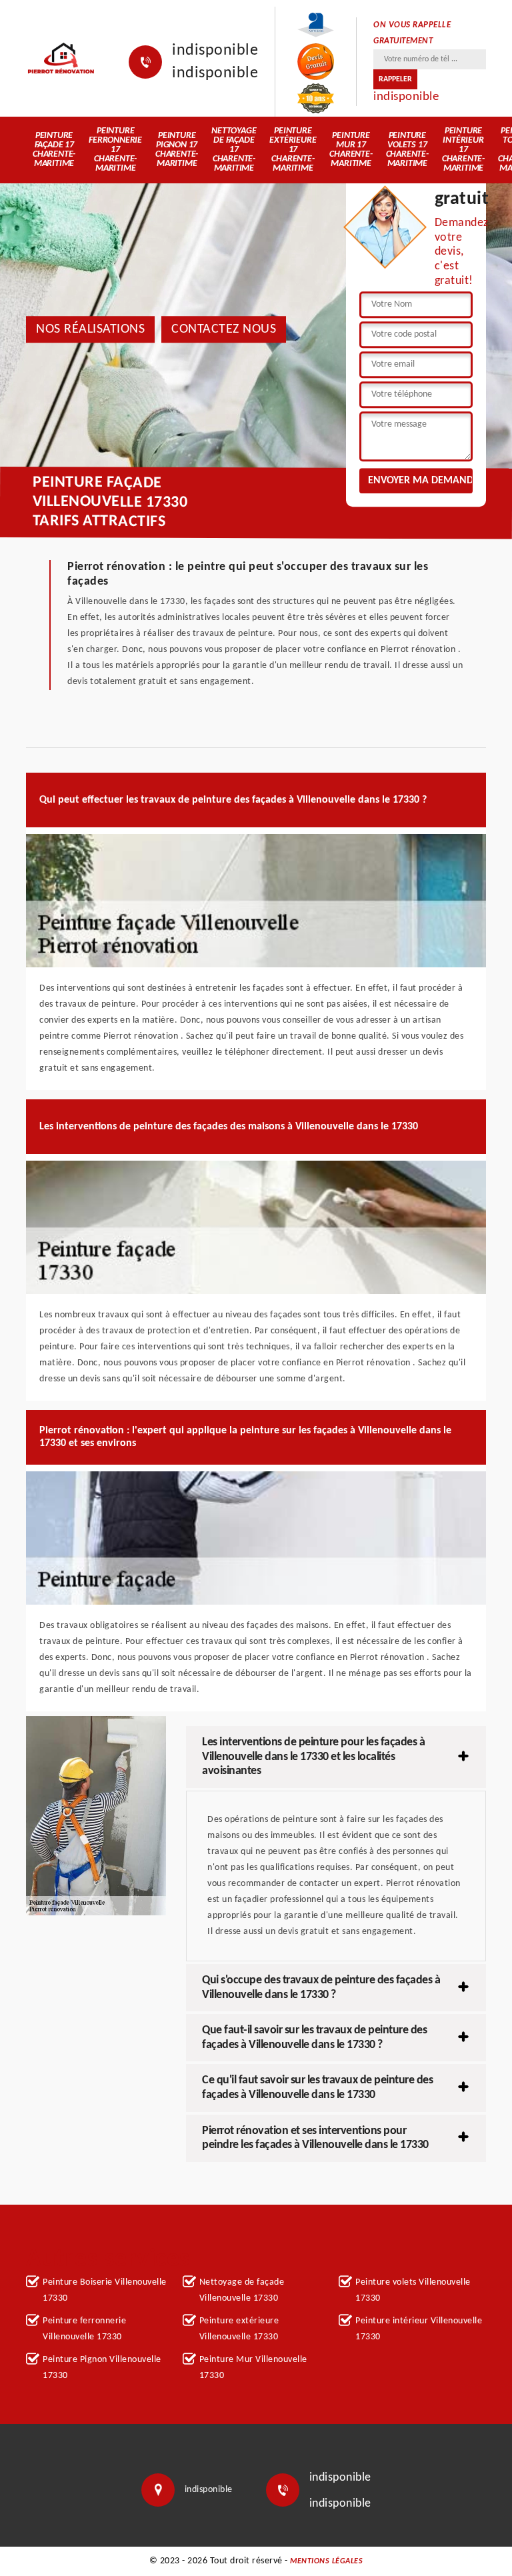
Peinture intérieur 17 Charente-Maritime (463, 150)
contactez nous (224, 329)
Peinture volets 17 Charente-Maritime (407, 150)
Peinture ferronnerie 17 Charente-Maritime (115, 150)
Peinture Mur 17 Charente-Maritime (351, 150)
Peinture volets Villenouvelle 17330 (413, 2290)
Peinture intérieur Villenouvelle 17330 (419, 2329)
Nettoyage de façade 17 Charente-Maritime (234, 150)
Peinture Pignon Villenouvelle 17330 (102, 2368)
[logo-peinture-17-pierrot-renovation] (61, 58)
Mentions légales (326, 2561)
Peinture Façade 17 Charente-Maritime (54, 150)
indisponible (215, 51)
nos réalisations (90, 329)
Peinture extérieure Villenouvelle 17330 (239, 2329)
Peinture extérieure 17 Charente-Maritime (293, 150)
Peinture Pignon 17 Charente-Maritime (177, 150)
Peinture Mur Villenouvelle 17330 (253, 2368)
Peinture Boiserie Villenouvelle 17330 (105, 2290)
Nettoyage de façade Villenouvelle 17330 (242, 2290)
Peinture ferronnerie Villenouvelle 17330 (84, 2329)
